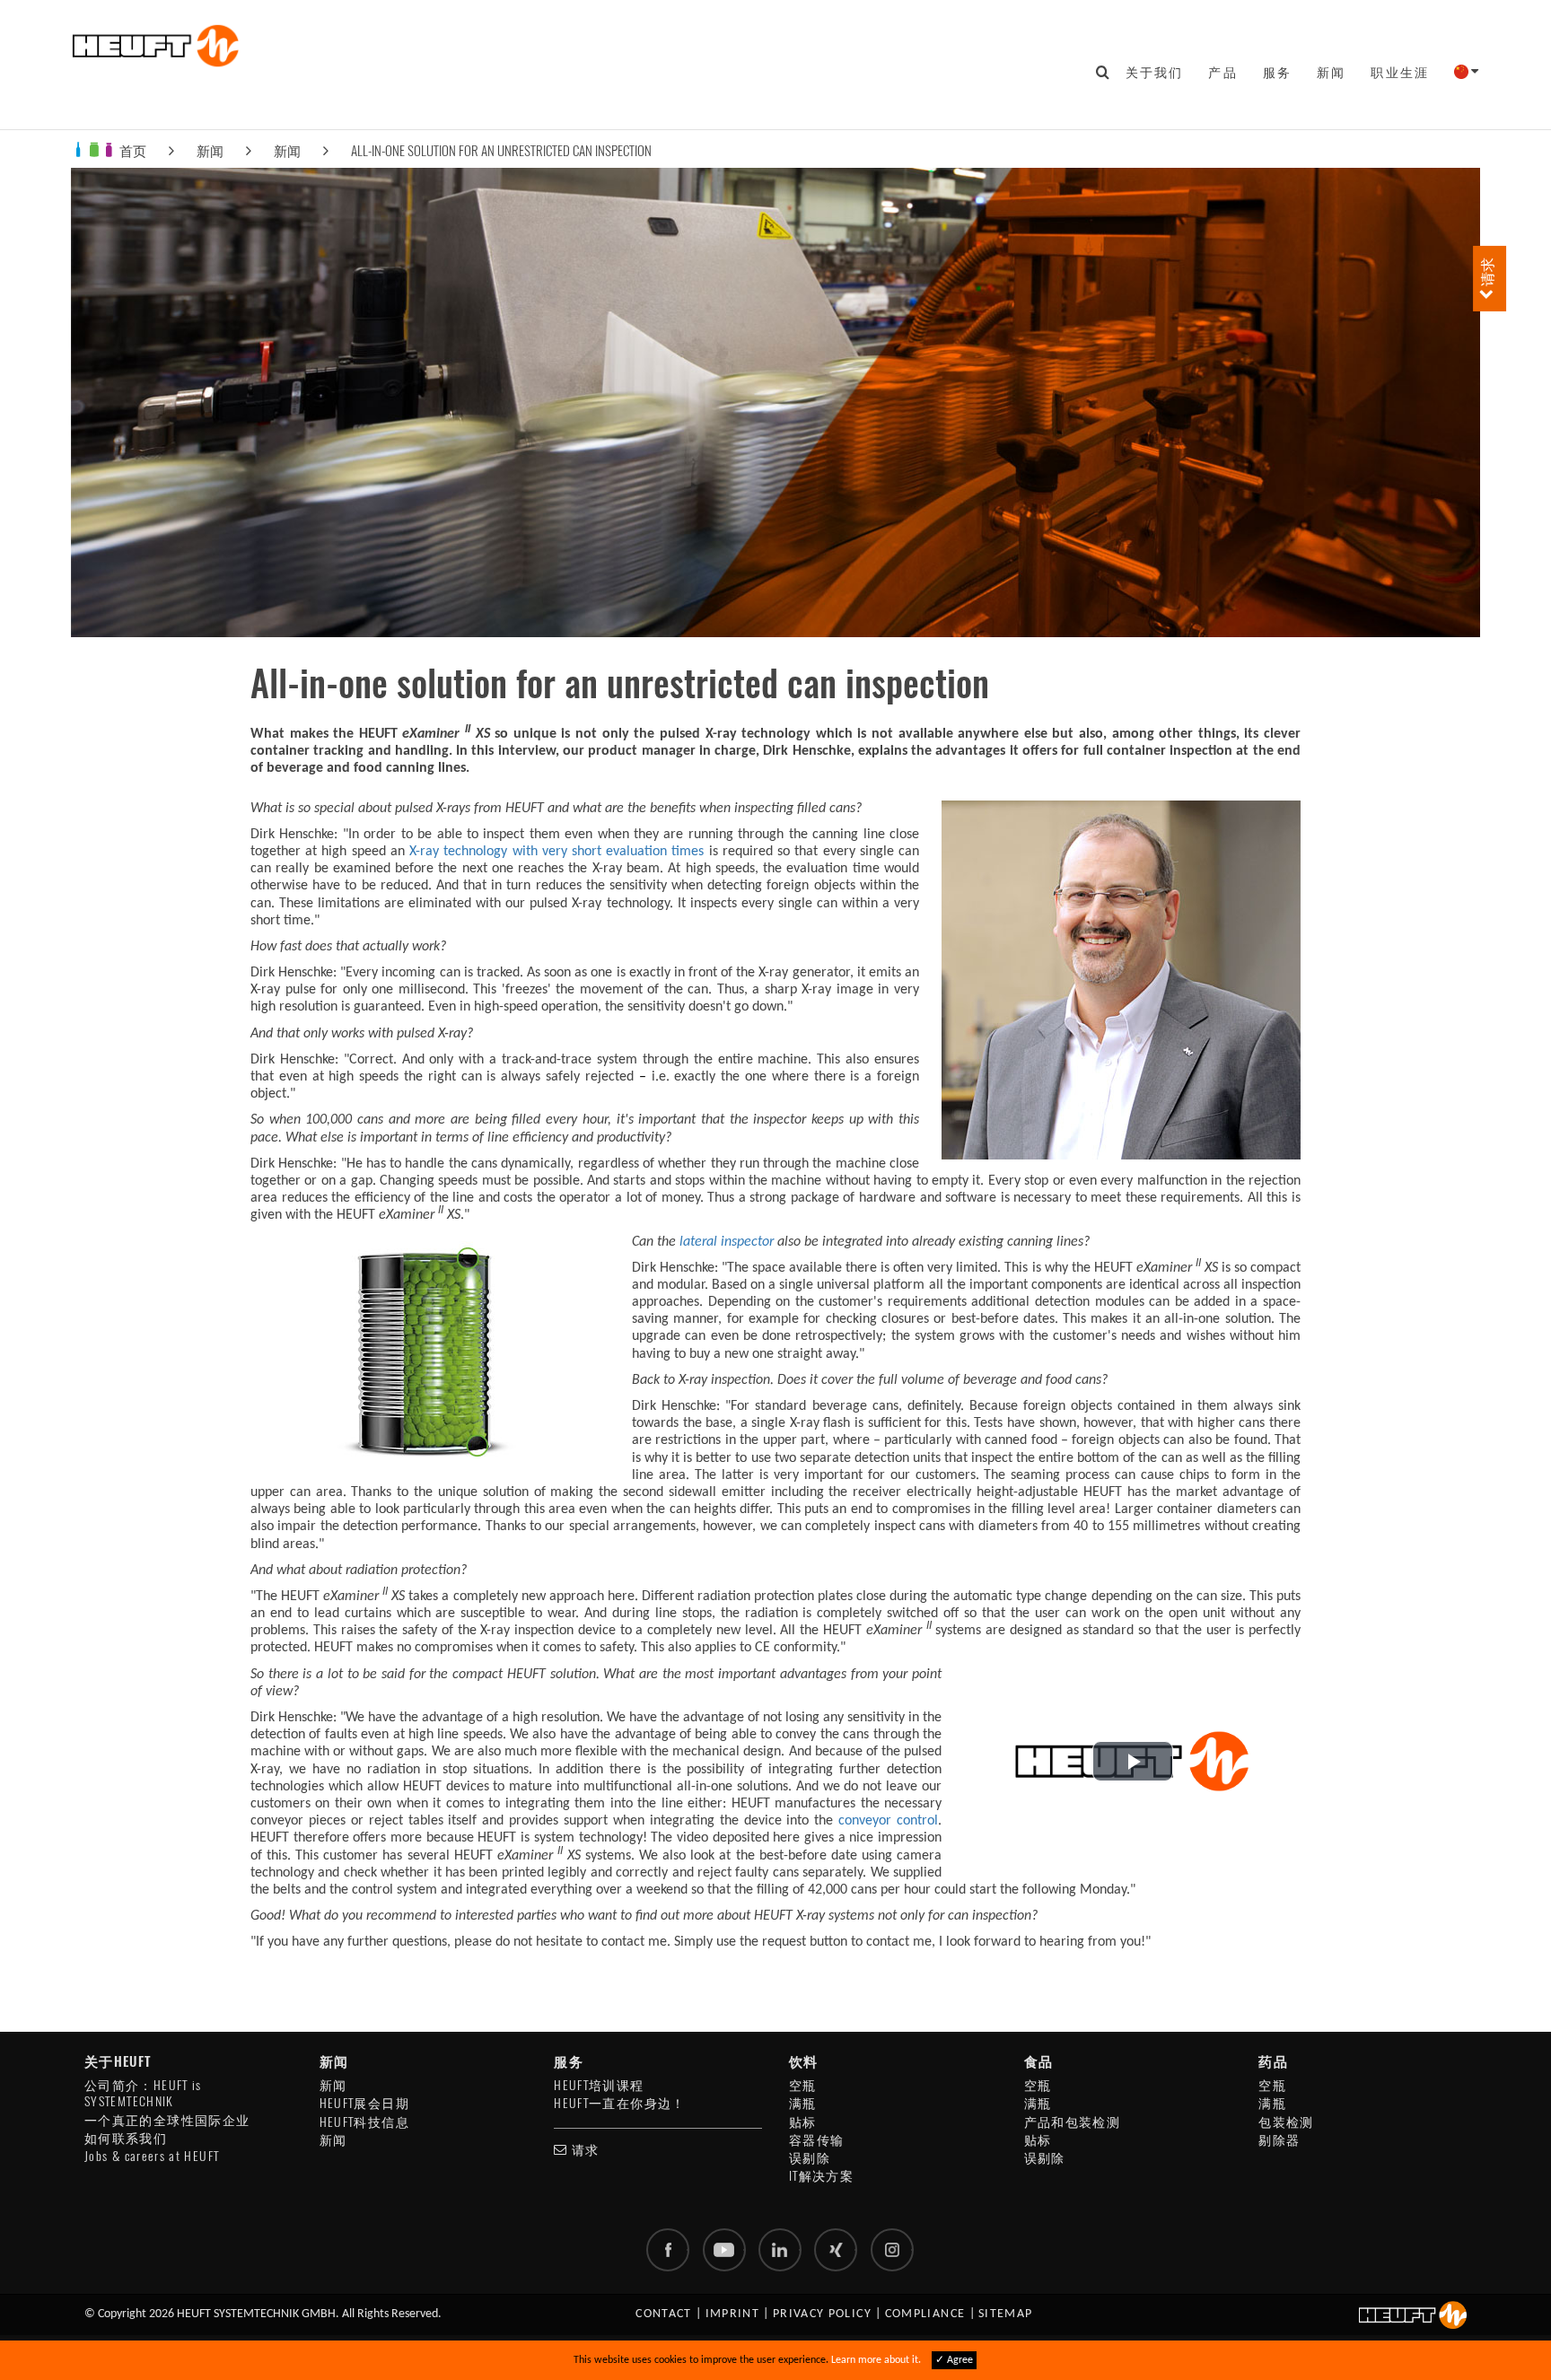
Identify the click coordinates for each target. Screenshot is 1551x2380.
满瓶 (803, 2103)
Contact (664, 2314)
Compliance (925, 2314)
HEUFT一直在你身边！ (619, 2103)
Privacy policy (822, 2314)
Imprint (733, 2314)
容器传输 (816, 2140)
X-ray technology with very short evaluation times (556, 852)
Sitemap (1006, 2314)
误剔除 (810, 2158)
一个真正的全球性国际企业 (167, 2120)
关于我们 (1155, 72)
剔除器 (1279, 2140)
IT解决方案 (821, 2176)
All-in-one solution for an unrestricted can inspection (501, 150)
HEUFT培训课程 (599, 2085)
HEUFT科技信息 (364, 2122)
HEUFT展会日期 (364, 2103)
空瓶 (803, 2085)
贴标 (803, 2122)
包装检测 (1286, 2122)
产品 (1222, 72)
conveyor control (888, 1821)
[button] (1133, 1761)
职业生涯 (1400, 72)
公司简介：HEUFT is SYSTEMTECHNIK (143, 2093)
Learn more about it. (876, 2360)
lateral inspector (727, 1242)
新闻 (1331, 72)
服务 (1277, 72)
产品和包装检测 (1073, 2122)
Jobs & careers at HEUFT (152, 2156)
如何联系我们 (126, 2138)
